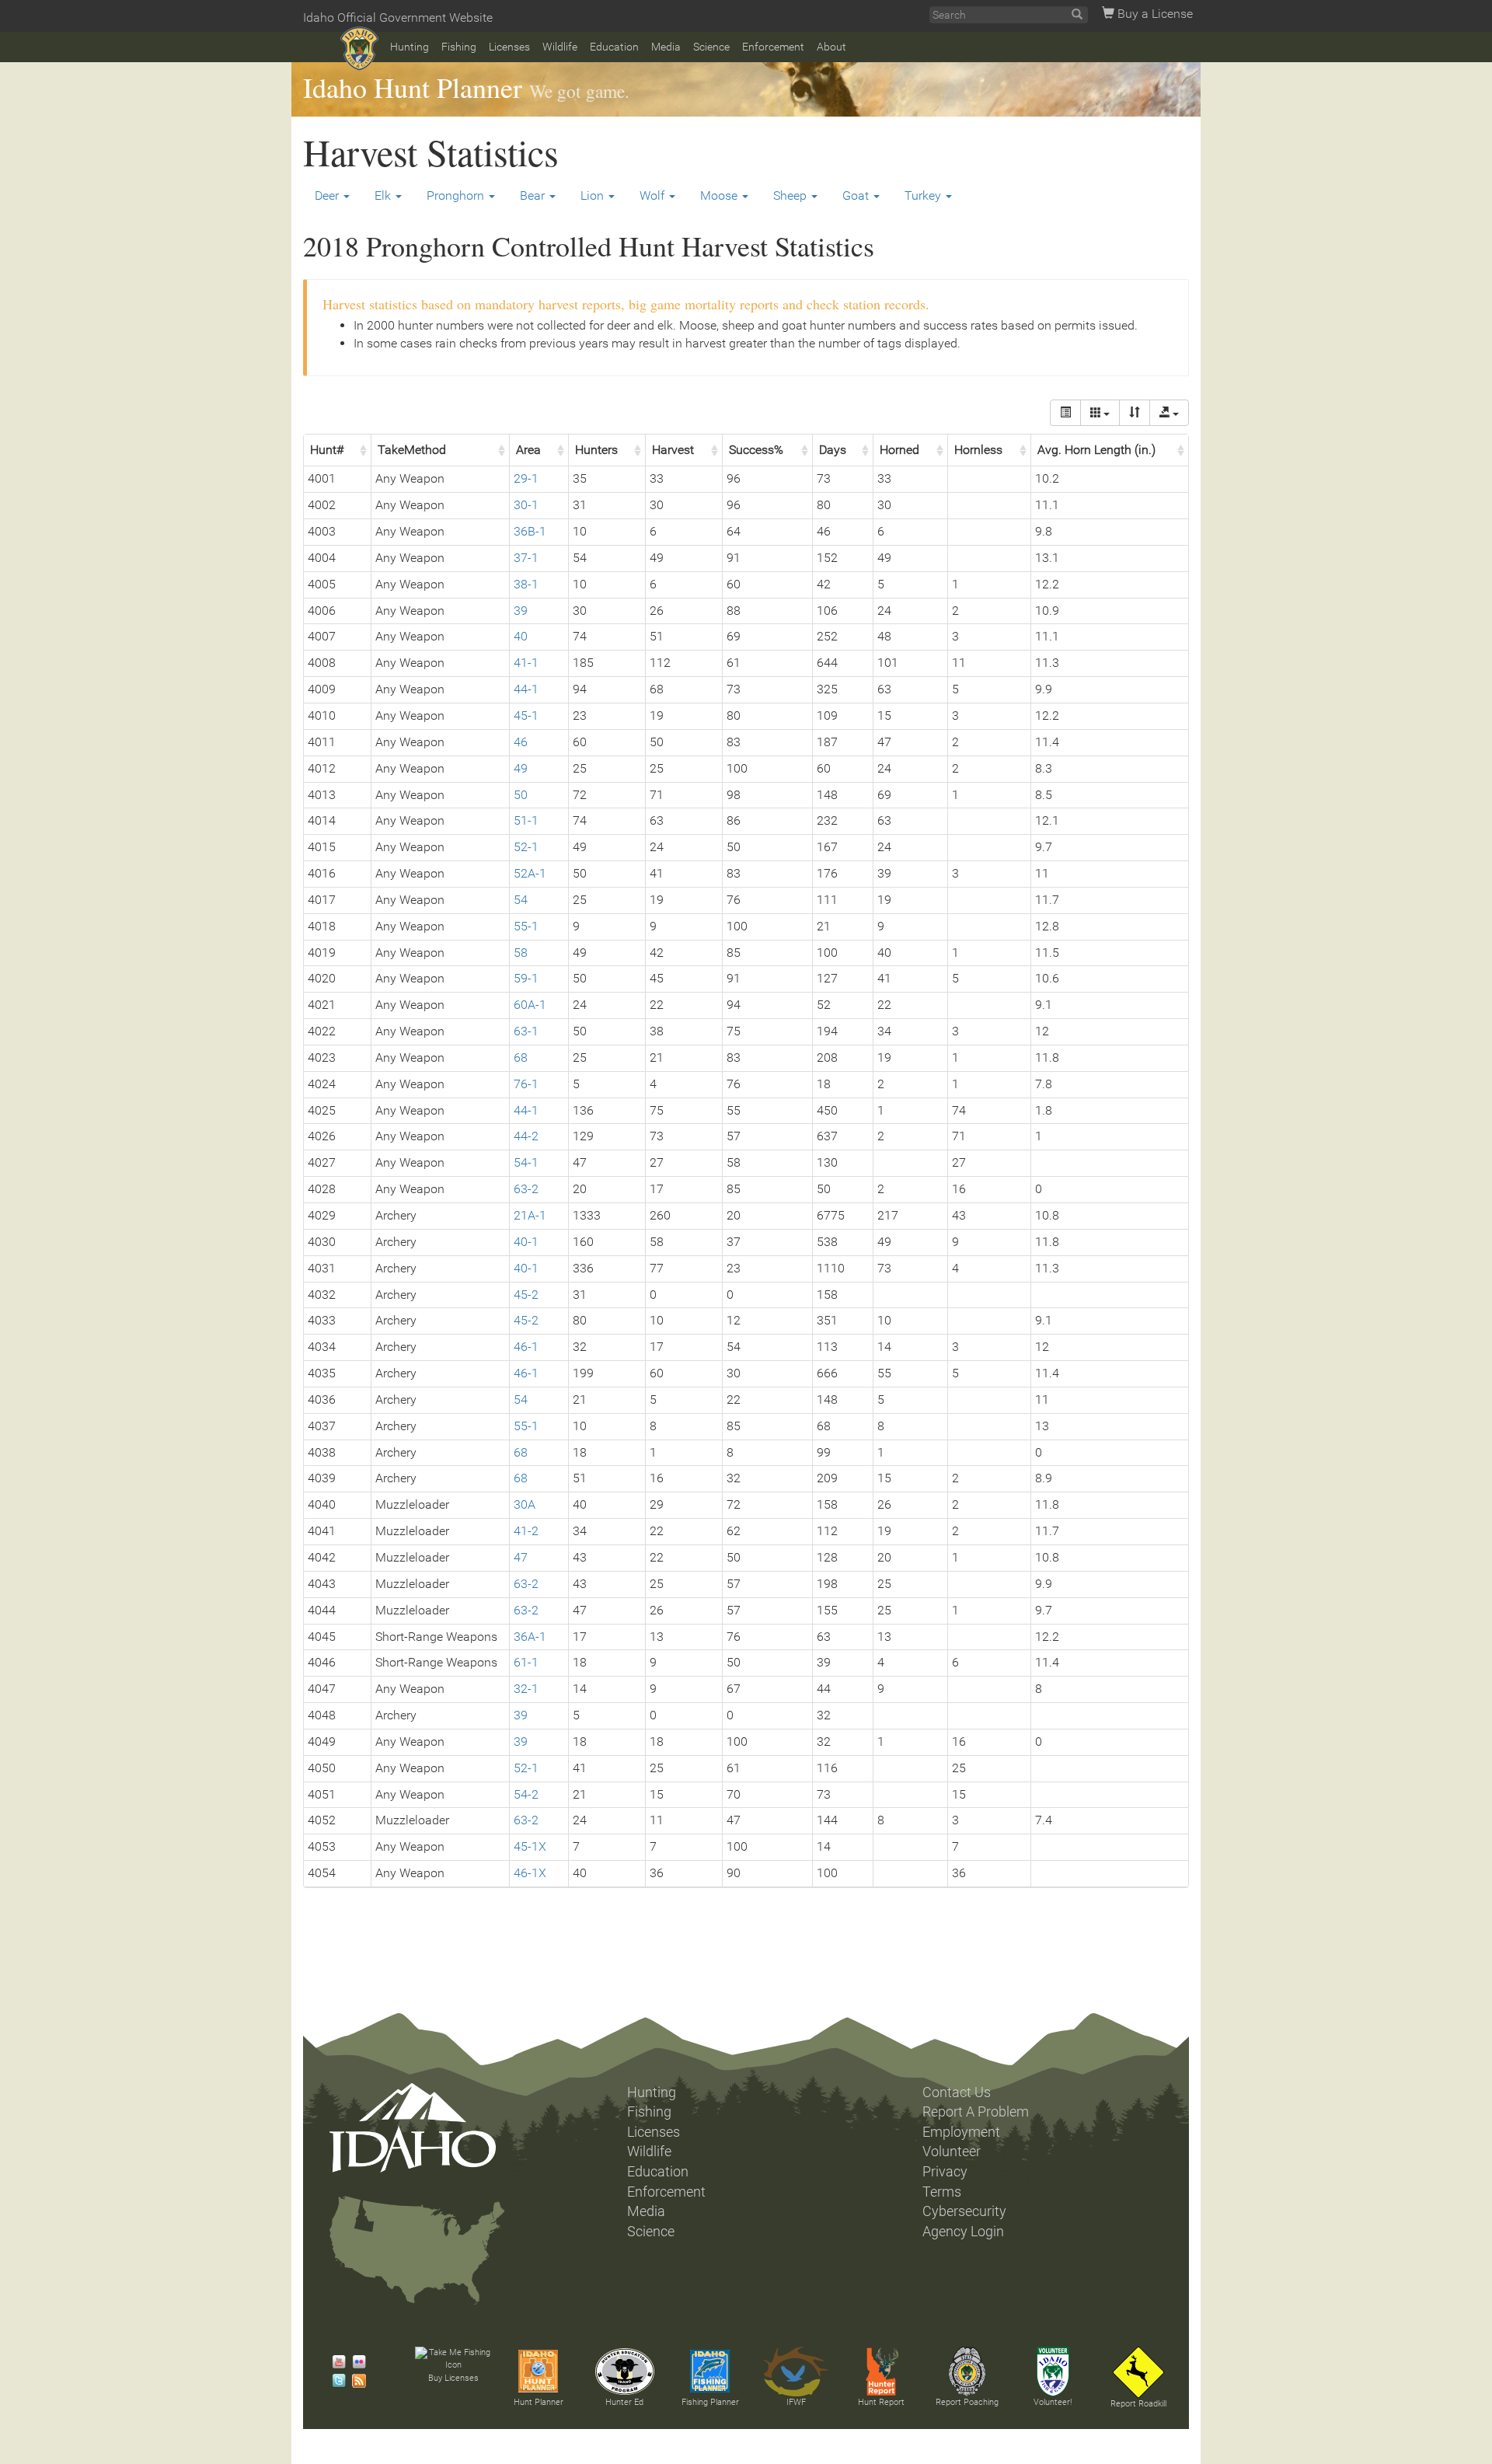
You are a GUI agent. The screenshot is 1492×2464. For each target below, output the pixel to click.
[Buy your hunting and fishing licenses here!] (453, 2359)
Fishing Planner (710, 2402)
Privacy (945, 2172)
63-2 (526, 1189)
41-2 (526, 1531)
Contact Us (957, 2092)
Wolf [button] (654, 195)
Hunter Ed (624, 2402)
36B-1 (530, 531)
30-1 (526, 505)
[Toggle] (1065, 413)
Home (359, 49)
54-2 (526, 1794)
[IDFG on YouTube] (335, 2362)
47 (521, 1557)
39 (521, 611)
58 (521, 953)
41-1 (526, 663)
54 (521, 900)
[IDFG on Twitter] (335, 2381)
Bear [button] (534, 195)
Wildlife (560, 47)
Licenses (509, 47)
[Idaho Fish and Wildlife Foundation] (796, 2372)
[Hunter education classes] (625, 2372)
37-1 (526, 558)
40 (521, 636)
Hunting (410, 47)
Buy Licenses (453, 2378)
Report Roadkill (1138, 2404)
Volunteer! (1053, 2402)
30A (525, 1504)
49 (521, 768)
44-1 (526, 689)
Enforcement (773, 47)
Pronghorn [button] (457, 195)
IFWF (796, 2402)
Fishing (459, 47)
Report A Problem (976, 2112)
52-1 (526, 847)
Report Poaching (967, 2402)
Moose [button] (720, 195)
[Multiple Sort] (1135, 413)
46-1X (530, 1873)
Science (711, 47)
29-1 (526, 478)
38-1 (526, 584)
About (831, 47)
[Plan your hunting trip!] (539, 2372)
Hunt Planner (539, 2402)
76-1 (526, 1084)
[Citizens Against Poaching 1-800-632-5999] (967, 2372)
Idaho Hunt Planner (413, 87)
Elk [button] (384, 195)
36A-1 (530, 1637)
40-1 (526, 1242)
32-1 (526, 1689)
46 (521, 742)
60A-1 (530, 1005)
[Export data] (1169, 413)
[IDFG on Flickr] (355, 2362)
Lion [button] (594, 195)
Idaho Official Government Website (398, 17)
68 (521, 1057)
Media (666, 47)
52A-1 (530, 873)
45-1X (530, 1846)
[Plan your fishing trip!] (710, 2372)
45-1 (526, 715)
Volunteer (952, 2152)
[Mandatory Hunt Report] (881, 2372)
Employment (961, 2132)
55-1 (526, 926)
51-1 (526, 820)
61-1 (526, 1662)
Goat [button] (857, 195)
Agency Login (963, 2232)
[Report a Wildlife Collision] (1138, 2372)
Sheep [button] (791, 195)
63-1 (526, 1031)
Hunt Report (881, 2402)
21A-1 (530, 1215)
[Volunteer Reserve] (1053, 2372)
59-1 (526, 978)
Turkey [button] (924, 195)
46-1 (526, 1347)
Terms (942, 2192)
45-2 (526, 1295)
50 (521, 795)
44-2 (526, 1136)
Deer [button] (328, 195)
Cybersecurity (964, 2211)
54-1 (526, 1162)
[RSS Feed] (355, 2381)
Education (614, 47)
